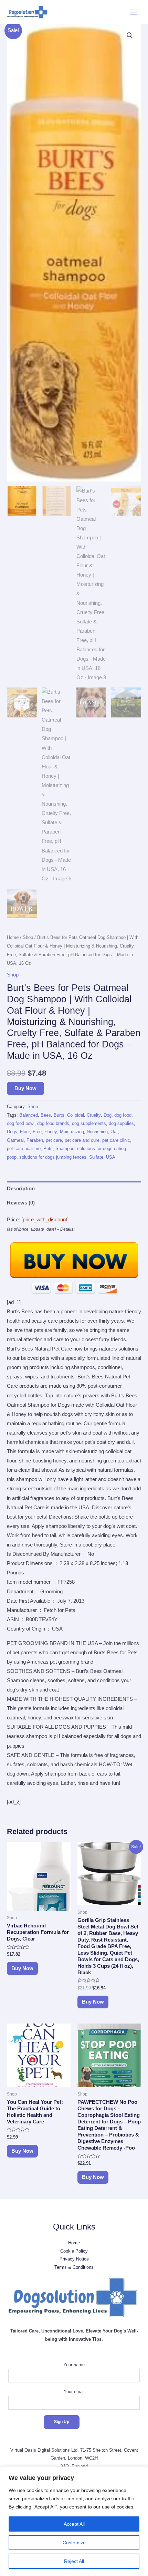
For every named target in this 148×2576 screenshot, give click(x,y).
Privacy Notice (74, 2259)
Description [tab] (21, 1189)
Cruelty (94, 1115)
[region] (74, 2521)
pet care (54, 1140)
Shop (28, 937)
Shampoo (65, 1149)
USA (111, 1157)
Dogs (12, 1132)
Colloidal (76, 1115)
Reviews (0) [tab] (21, 1203)
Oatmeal (15, 1140)
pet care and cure (82, 1140)
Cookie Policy (74, 2251)
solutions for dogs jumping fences (53, 1157)
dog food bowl (21, 1123)
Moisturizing (72, 1132)
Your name (74, 2365)
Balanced (29, 1115)
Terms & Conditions (74, 2267)
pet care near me (24, 1149)
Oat (114, 1132)
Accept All (74, 2524)
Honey (51, 1132)
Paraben (35, 1140)
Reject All (74, 2561)
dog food (123, 1115)
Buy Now (25, 1088)
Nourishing (97, 1132)
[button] (130, 35)
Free (37, 1132)
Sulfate (96, 1157)
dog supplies (121, 1123)
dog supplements (89, 1123)
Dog (108, 1115)
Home (13, 937)
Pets (48, 1149)
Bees (46, 1115)
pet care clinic (116, 1140)
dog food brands (53, 1123)
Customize (74, 2543)
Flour (25, 1132)
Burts (59, 1115)
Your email (74, 2392)
